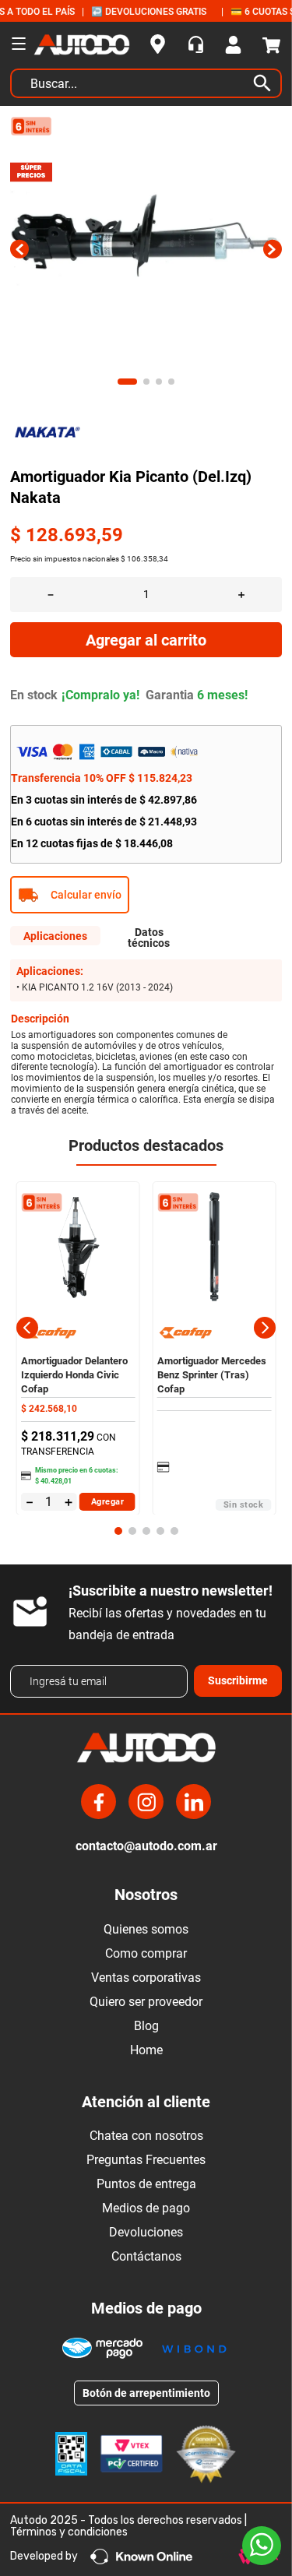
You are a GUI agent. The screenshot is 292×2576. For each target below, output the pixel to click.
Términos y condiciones (69, 2532)
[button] (146, 895)
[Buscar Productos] (266, 83)
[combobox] (146, 87)
